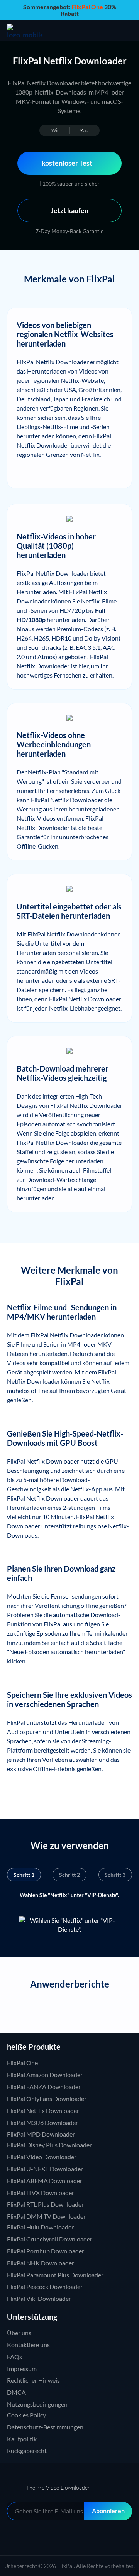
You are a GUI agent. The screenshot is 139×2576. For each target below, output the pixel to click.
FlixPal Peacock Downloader (45, 2286)
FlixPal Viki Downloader (39, 2298)
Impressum (22, 2369)
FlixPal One (22, 2063)
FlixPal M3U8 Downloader (42, 2122)
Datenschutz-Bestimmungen (45, 2427)
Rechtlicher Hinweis (33, 2380)
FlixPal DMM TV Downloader (46, 2216)
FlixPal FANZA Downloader (44, 2087)
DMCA (16, 2392)
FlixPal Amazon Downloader (45, 2075)
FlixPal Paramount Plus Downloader (55, 2275)
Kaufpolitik (22, 2439)
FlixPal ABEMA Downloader (45, 2181)
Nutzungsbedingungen (37, 2404)
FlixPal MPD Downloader (41, 2134)
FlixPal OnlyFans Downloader (47, 2098)
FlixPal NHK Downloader (41, 2263)
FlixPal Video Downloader (42, 2157)
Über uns (19, 2333)
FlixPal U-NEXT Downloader (45, 2169)
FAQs (14, 2357)
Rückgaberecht (27, 2450)
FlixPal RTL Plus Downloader (45, 2204)
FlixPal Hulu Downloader (40, 2227)
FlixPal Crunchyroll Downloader (50, 2239)
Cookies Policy (26, 2415)
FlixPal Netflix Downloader (43, 2110)
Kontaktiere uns (28, 2345)
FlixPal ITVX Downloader (41, 2193)
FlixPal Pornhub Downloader (46, 2251)
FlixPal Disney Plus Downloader (49, 2145)
